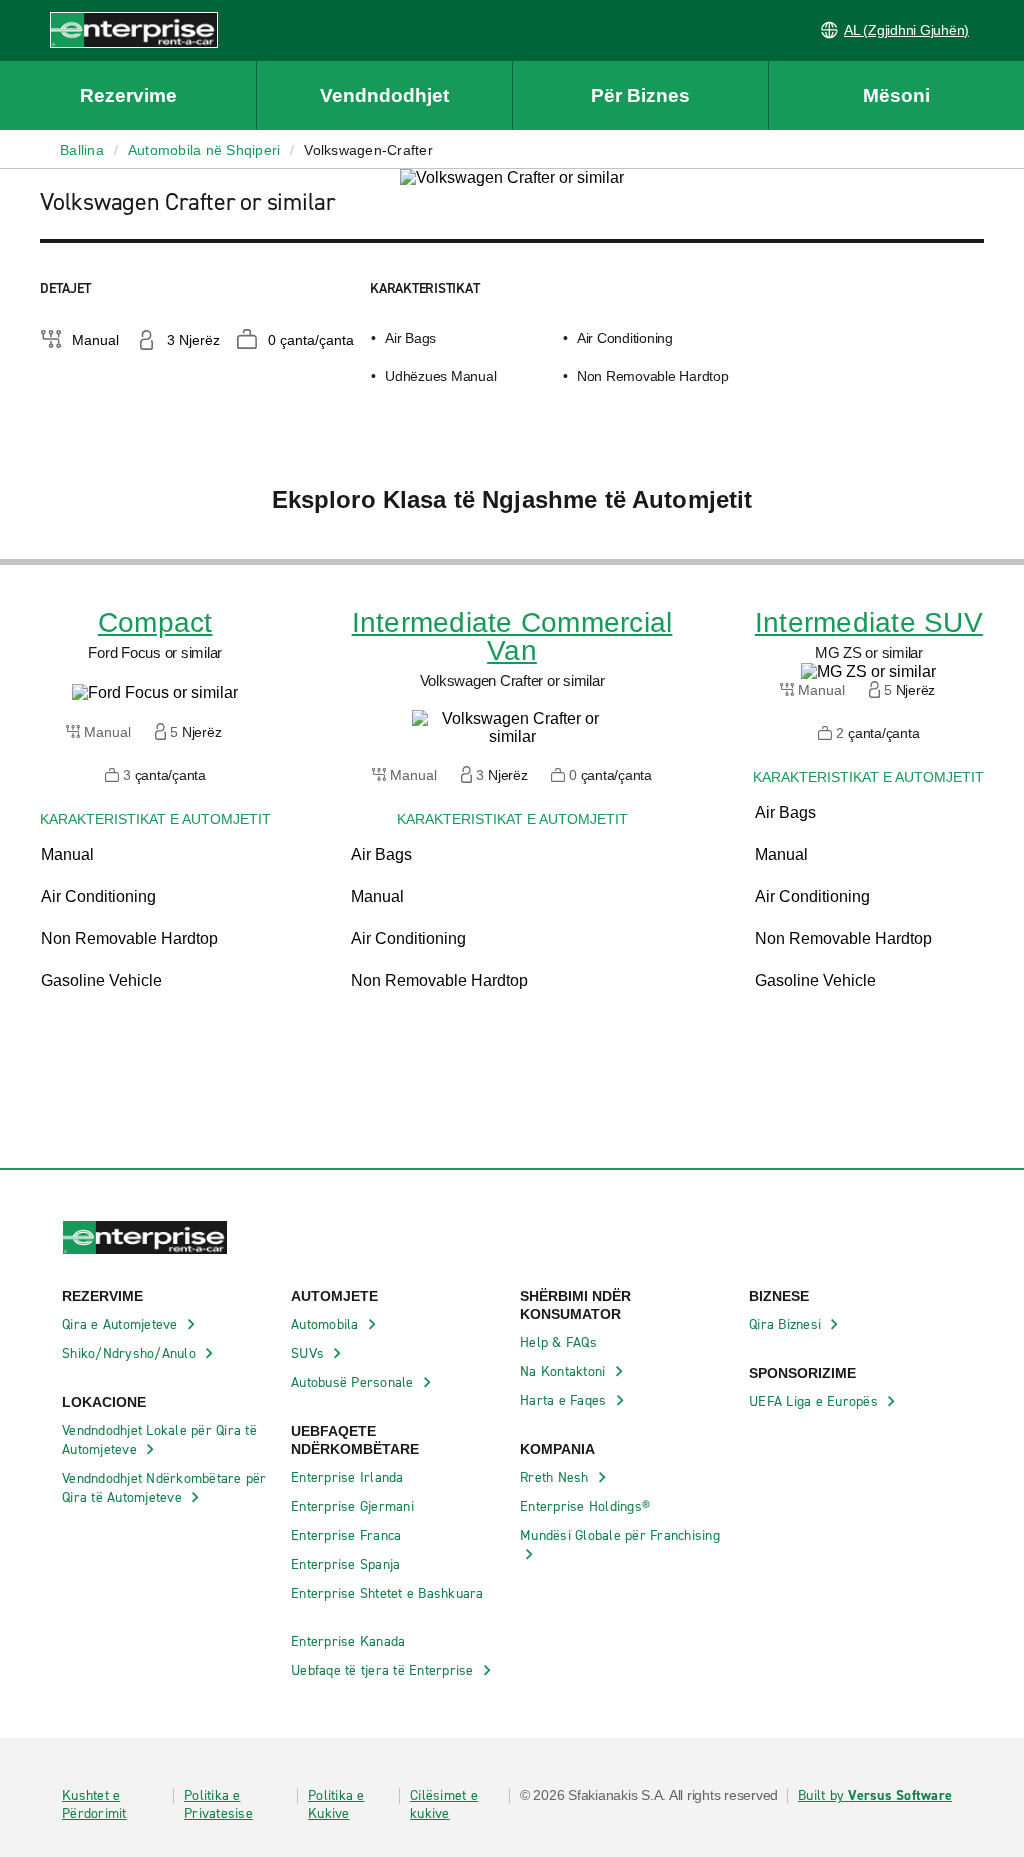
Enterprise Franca (348, 1535)
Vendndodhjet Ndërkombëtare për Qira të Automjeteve (164, 1488)
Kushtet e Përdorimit (94, 1805)
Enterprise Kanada (350, 1641)
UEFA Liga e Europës (815, 1401)
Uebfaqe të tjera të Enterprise (384, 1670)
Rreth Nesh (556, 1477)
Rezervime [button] (128, 95)
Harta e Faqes (565, 1400)
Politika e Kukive (336, 1805)
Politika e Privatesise (218, 1805)
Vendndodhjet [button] (384, 95)
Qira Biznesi (787, 1324)
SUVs (309, 1353)
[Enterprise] (109, 29)
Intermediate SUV (869, 623)
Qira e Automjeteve (122, 1324)
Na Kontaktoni (565, 1371)
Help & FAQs (560, 1342)
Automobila (327, 1324)
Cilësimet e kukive (444, 1805)
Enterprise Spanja (348, 1564)
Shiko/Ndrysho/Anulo (131, 1353)
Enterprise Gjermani (354, 1506)
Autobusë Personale (354, 1382)
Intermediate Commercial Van (512, 637)
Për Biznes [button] (640, 95)
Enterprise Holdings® (587, 1506)
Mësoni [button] (896, 95)
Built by (875, 1796)
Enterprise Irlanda (349, 1477)
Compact (155, 623)
